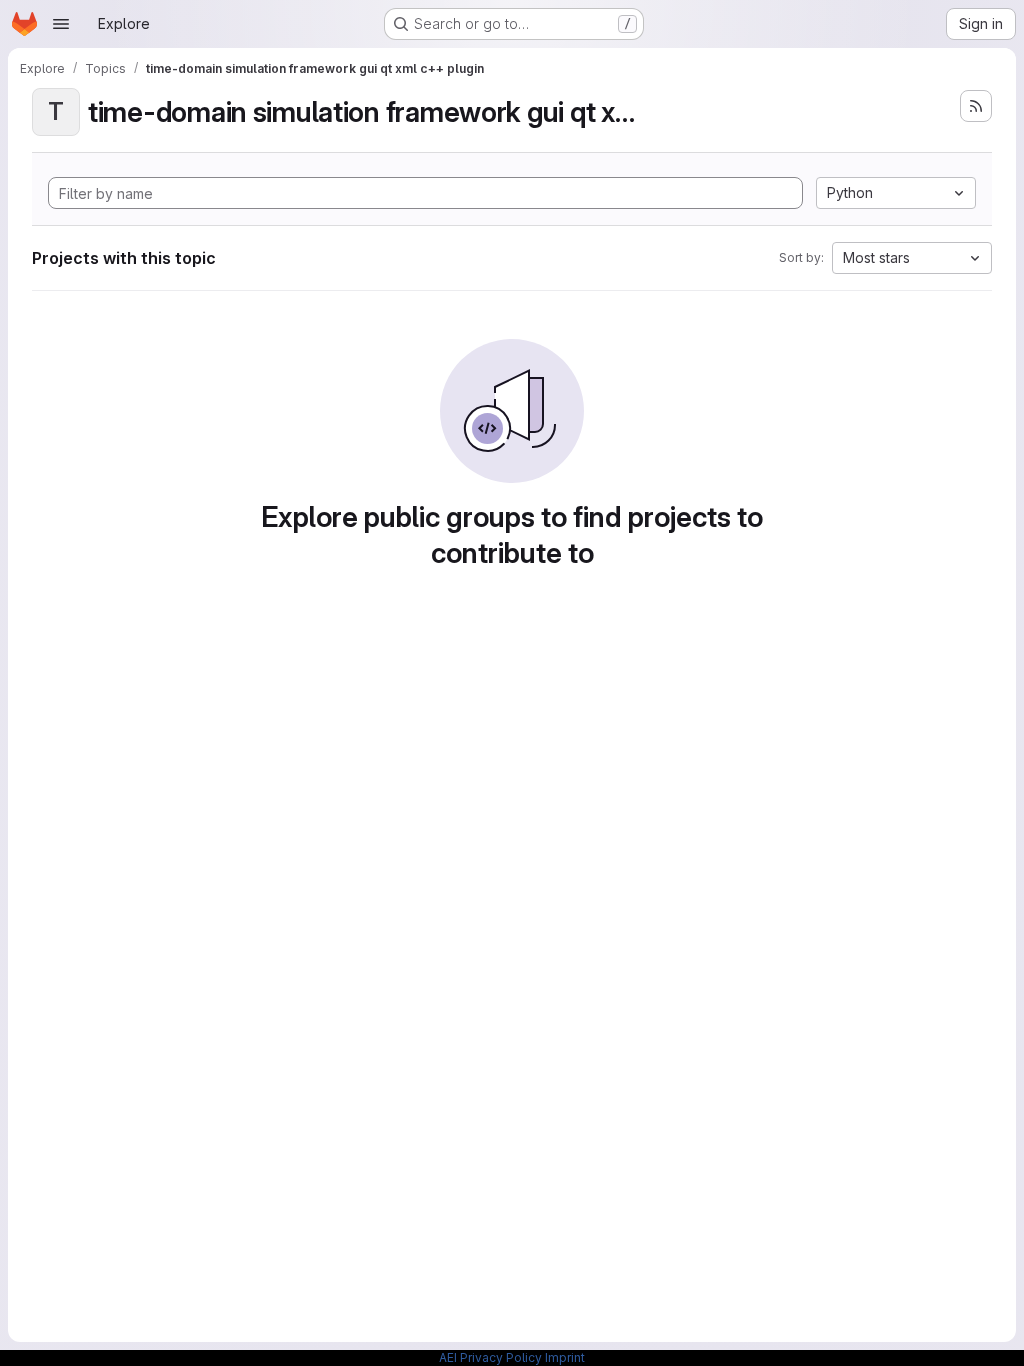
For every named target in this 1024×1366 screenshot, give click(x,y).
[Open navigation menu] (61, 24)
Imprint (565, 1357)
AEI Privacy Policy (490, 1357)
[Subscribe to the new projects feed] (976, 106)
